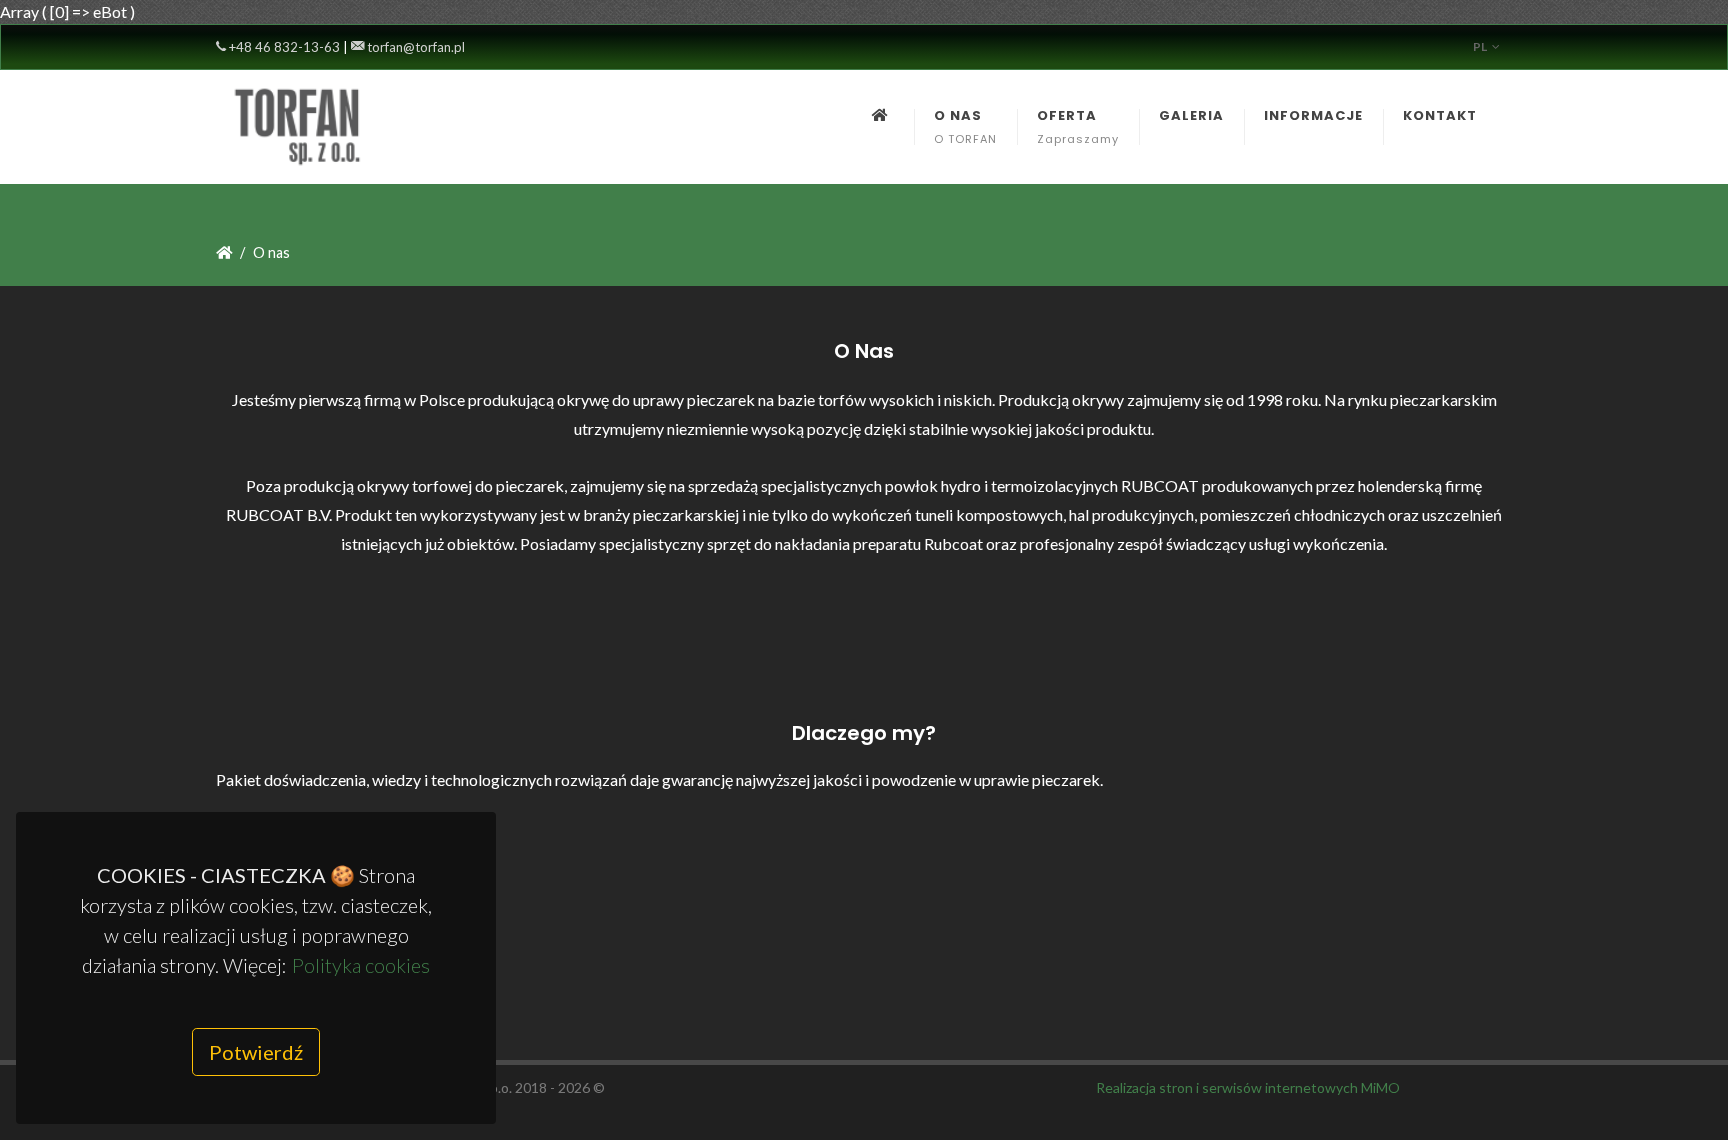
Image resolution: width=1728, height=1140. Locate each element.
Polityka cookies (361, 965)
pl (1480, 46)
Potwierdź (256, 1052)
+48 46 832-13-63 (283, 47)
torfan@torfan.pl (414, 47)
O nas (271, 252)
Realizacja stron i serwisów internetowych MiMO (1248, 1087)
